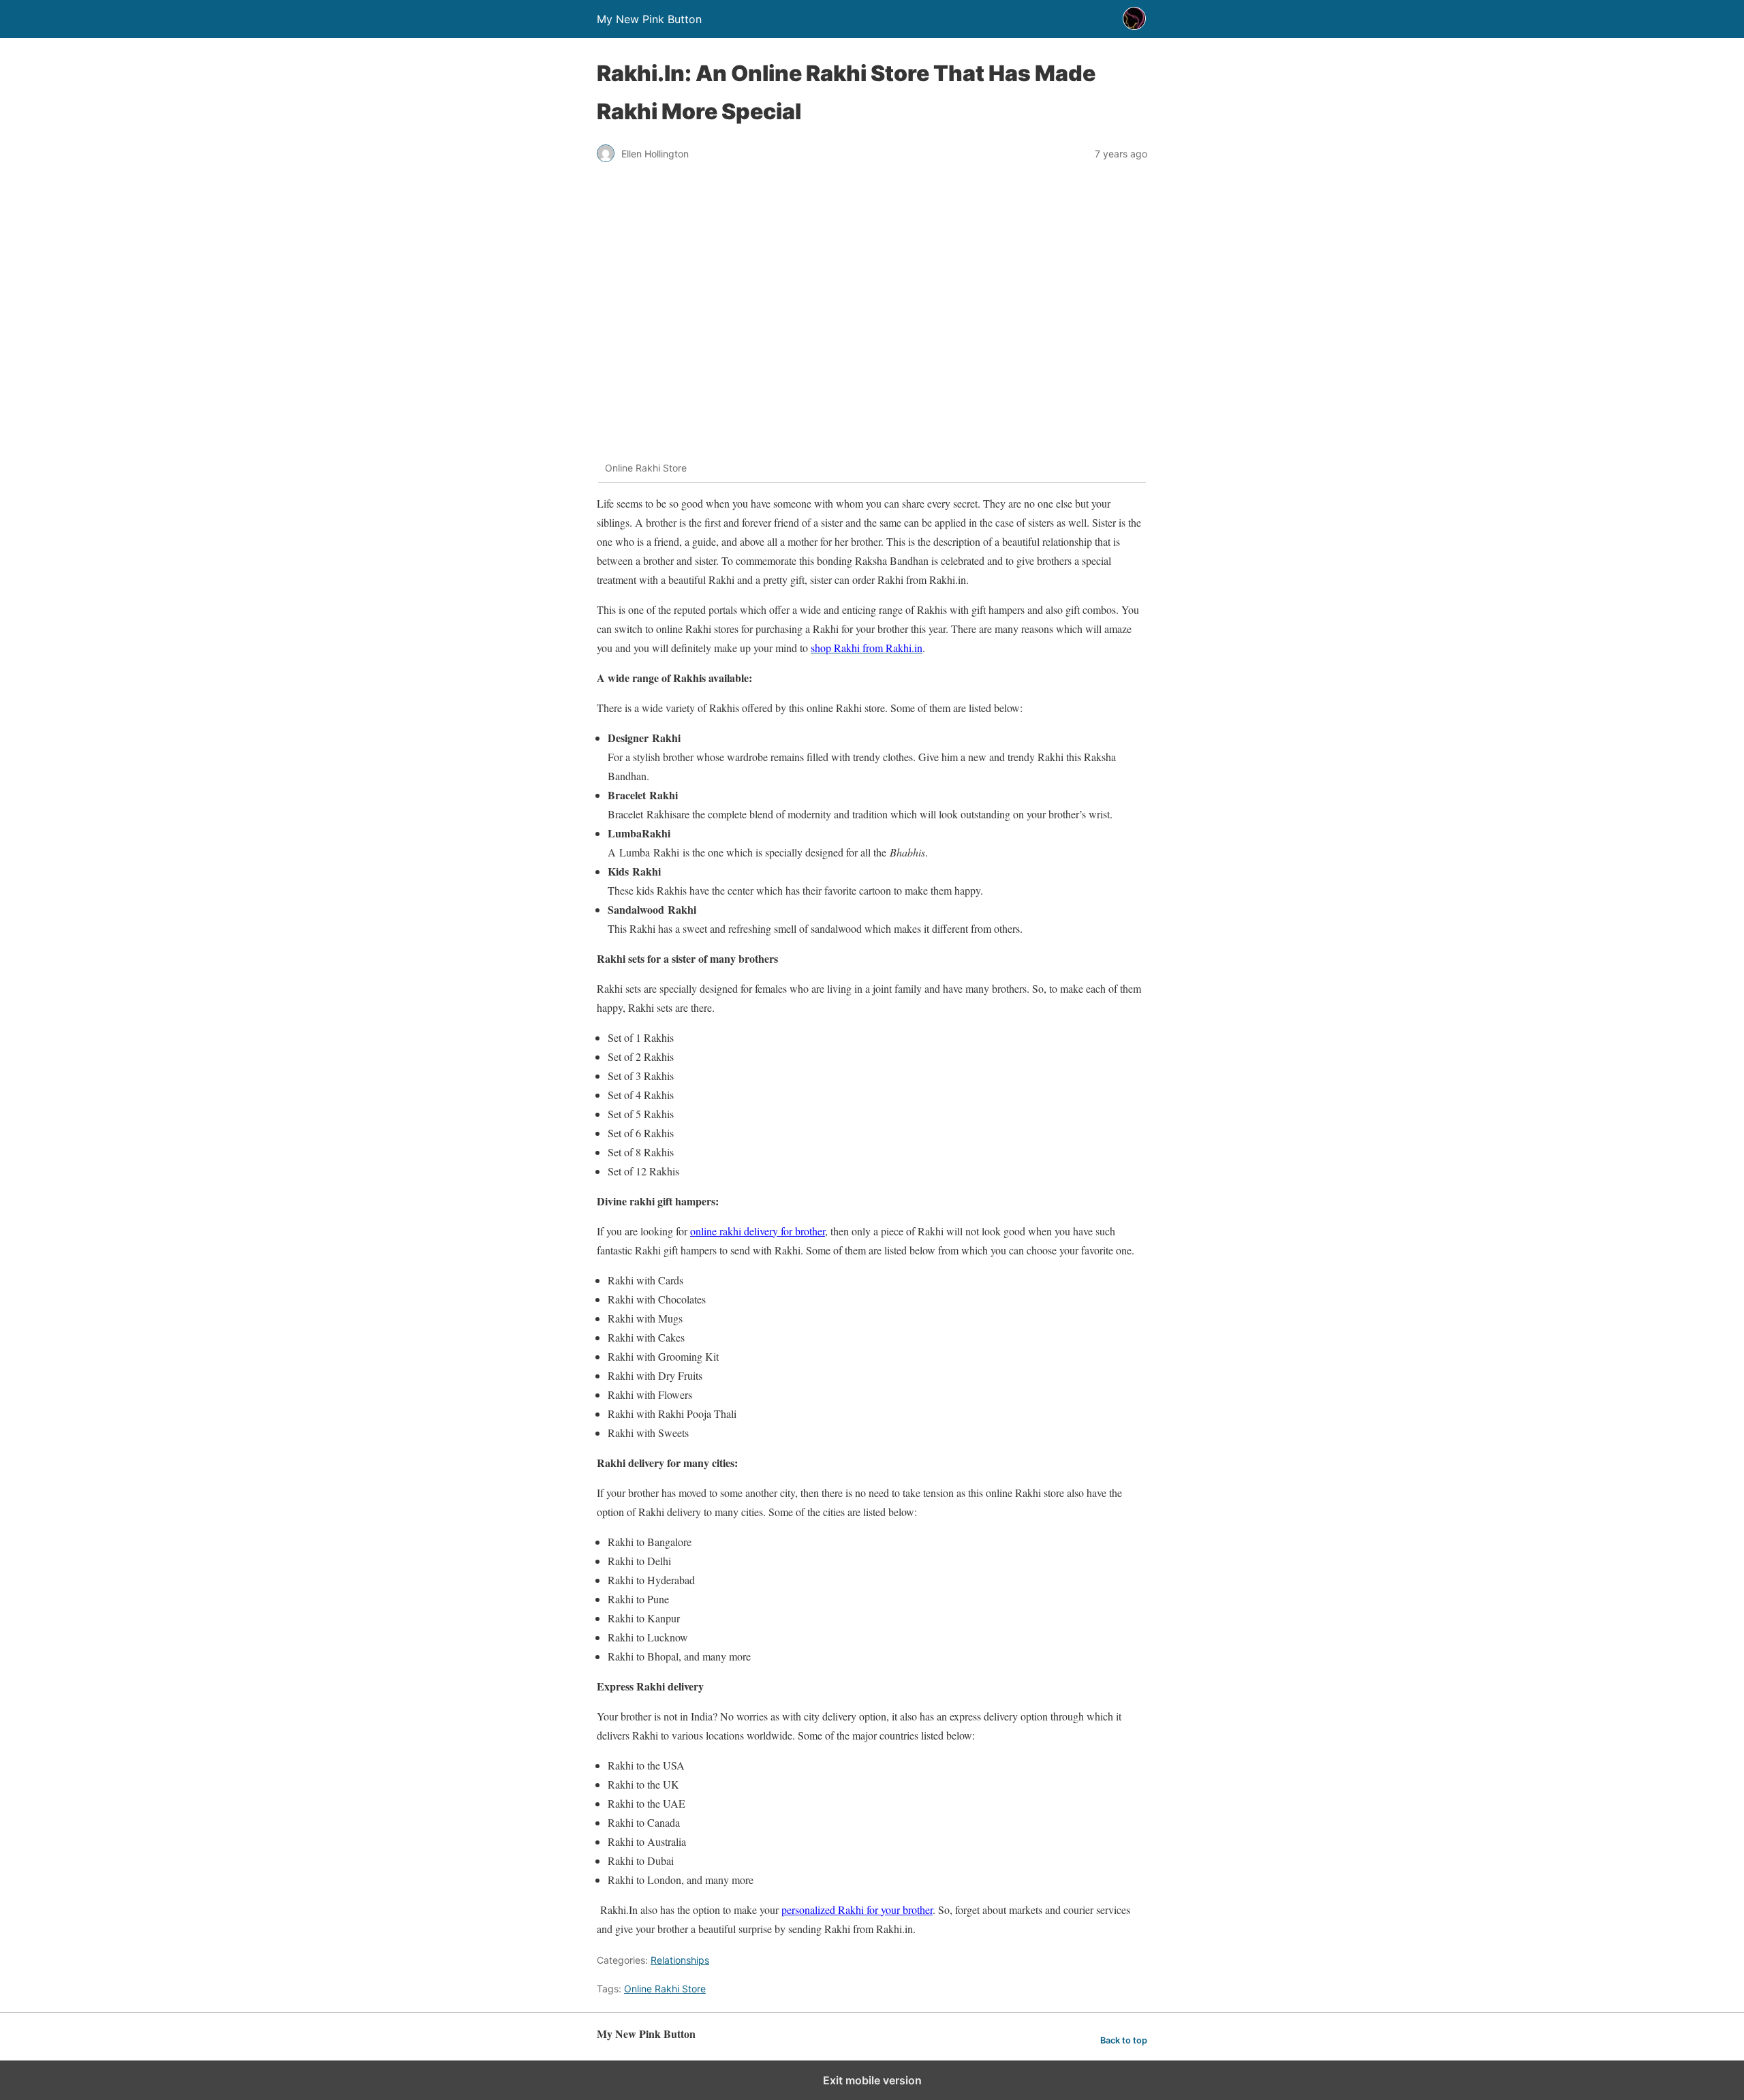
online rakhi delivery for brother (758, 1231)
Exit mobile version (872, 2080)
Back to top (1124, 2040)
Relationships (680, 1960)
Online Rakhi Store (665, 1989)
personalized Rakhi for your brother (857, 1910)
